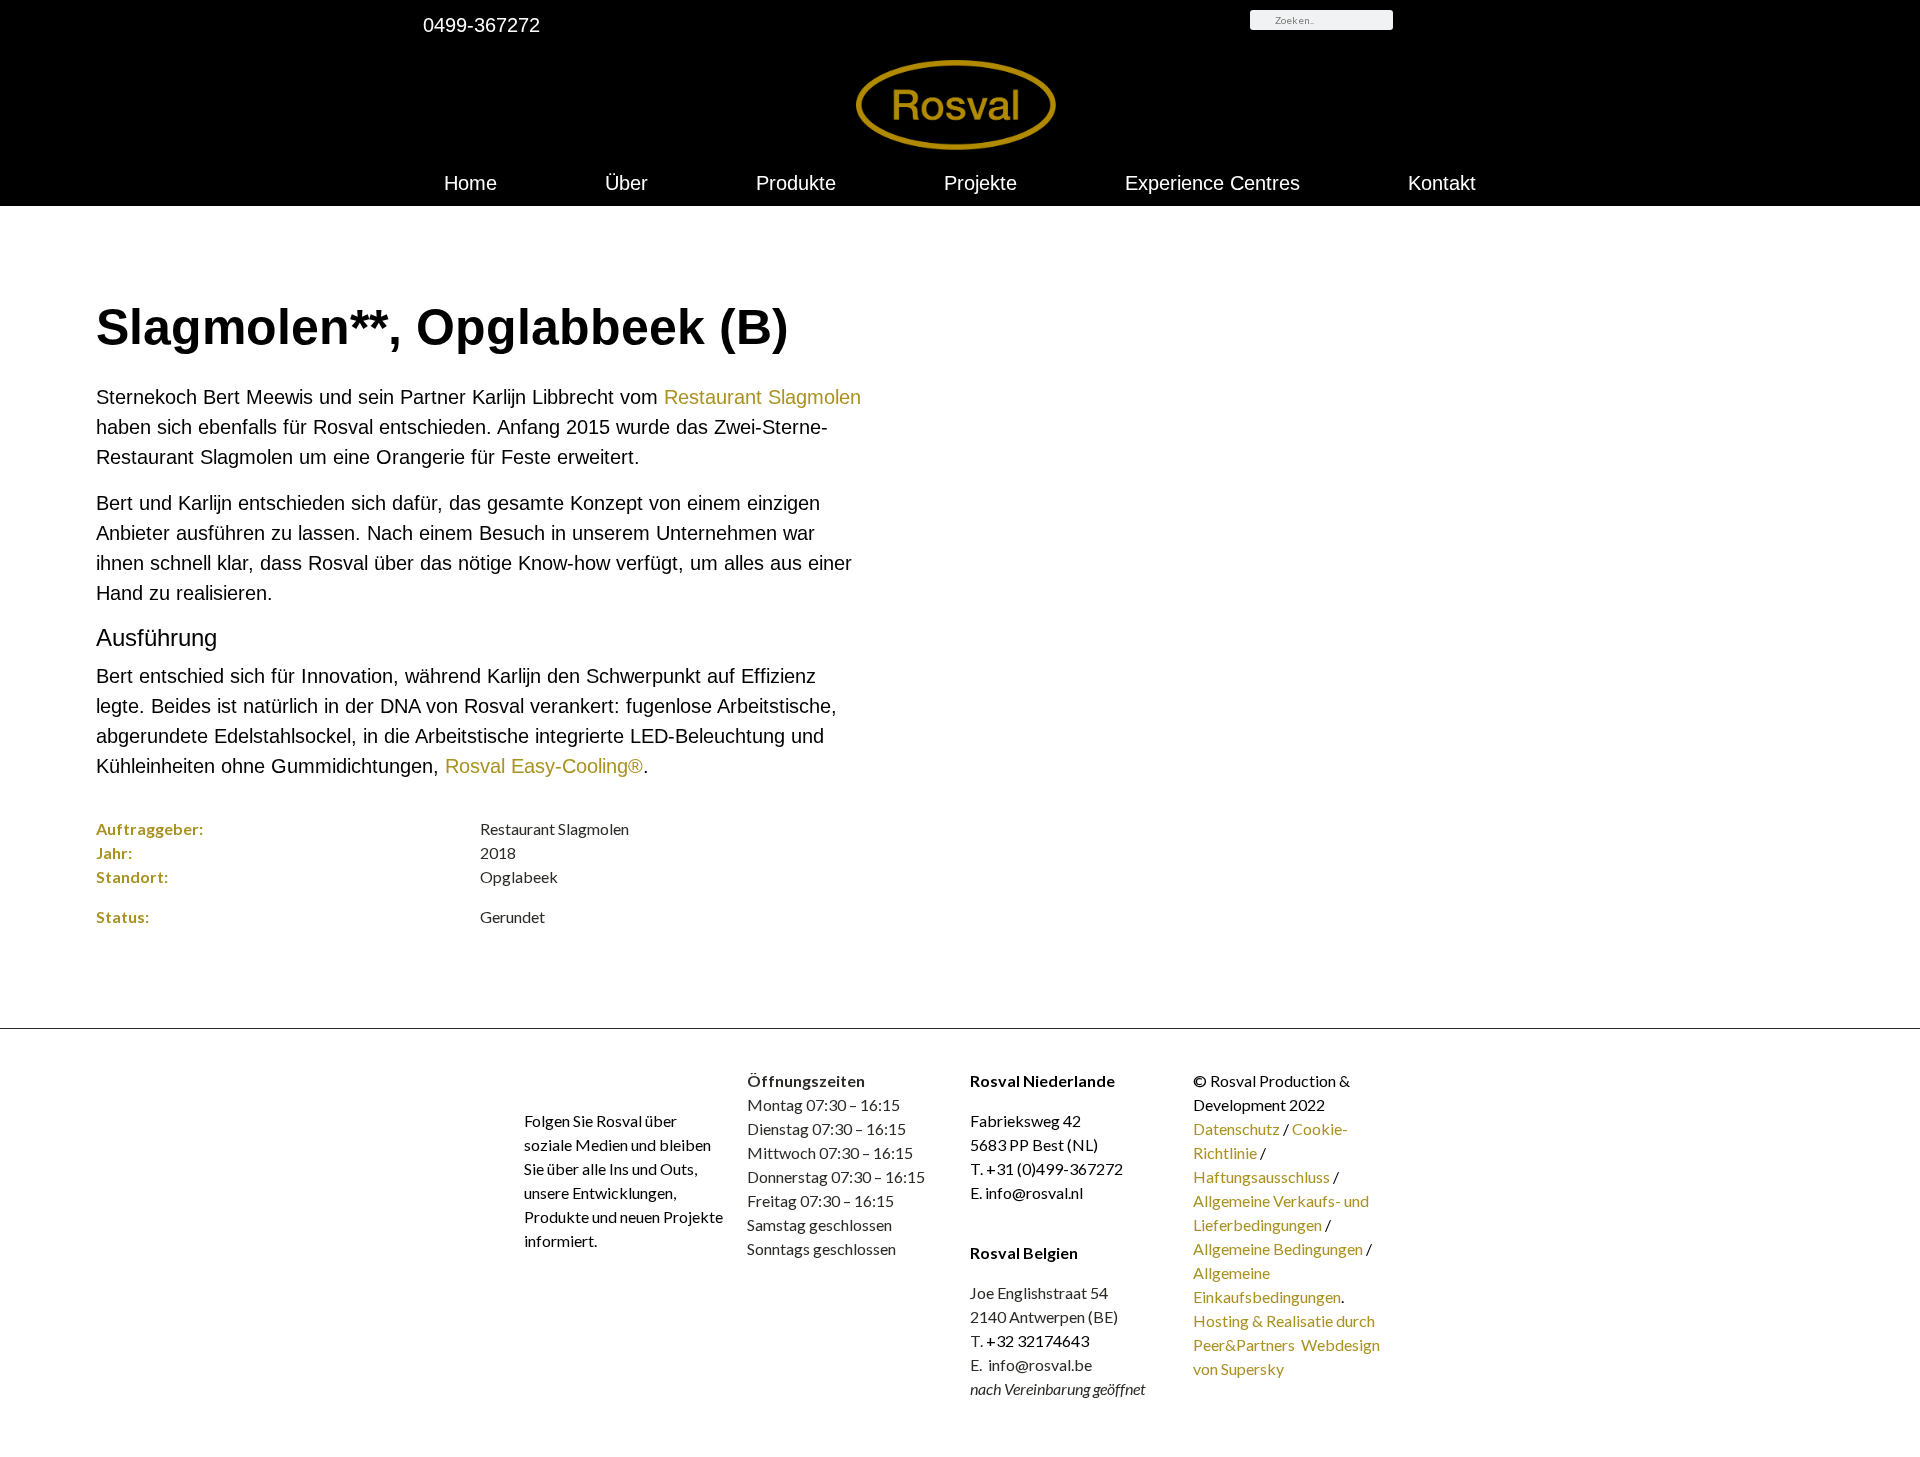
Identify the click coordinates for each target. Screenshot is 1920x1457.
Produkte (796, 183)
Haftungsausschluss (1261, 1176)
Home (470, 183)
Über (626, 183)
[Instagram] (590, 1079)
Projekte (980, 183)
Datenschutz (1238, 1128)
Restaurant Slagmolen (762, 397)
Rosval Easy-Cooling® (544, 766)
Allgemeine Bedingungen (1278, 1248)
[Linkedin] (534, 1079)
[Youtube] (562, 1079)
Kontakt (1442, 183)
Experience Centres (1212, 183)
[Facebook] (618, 1079)
